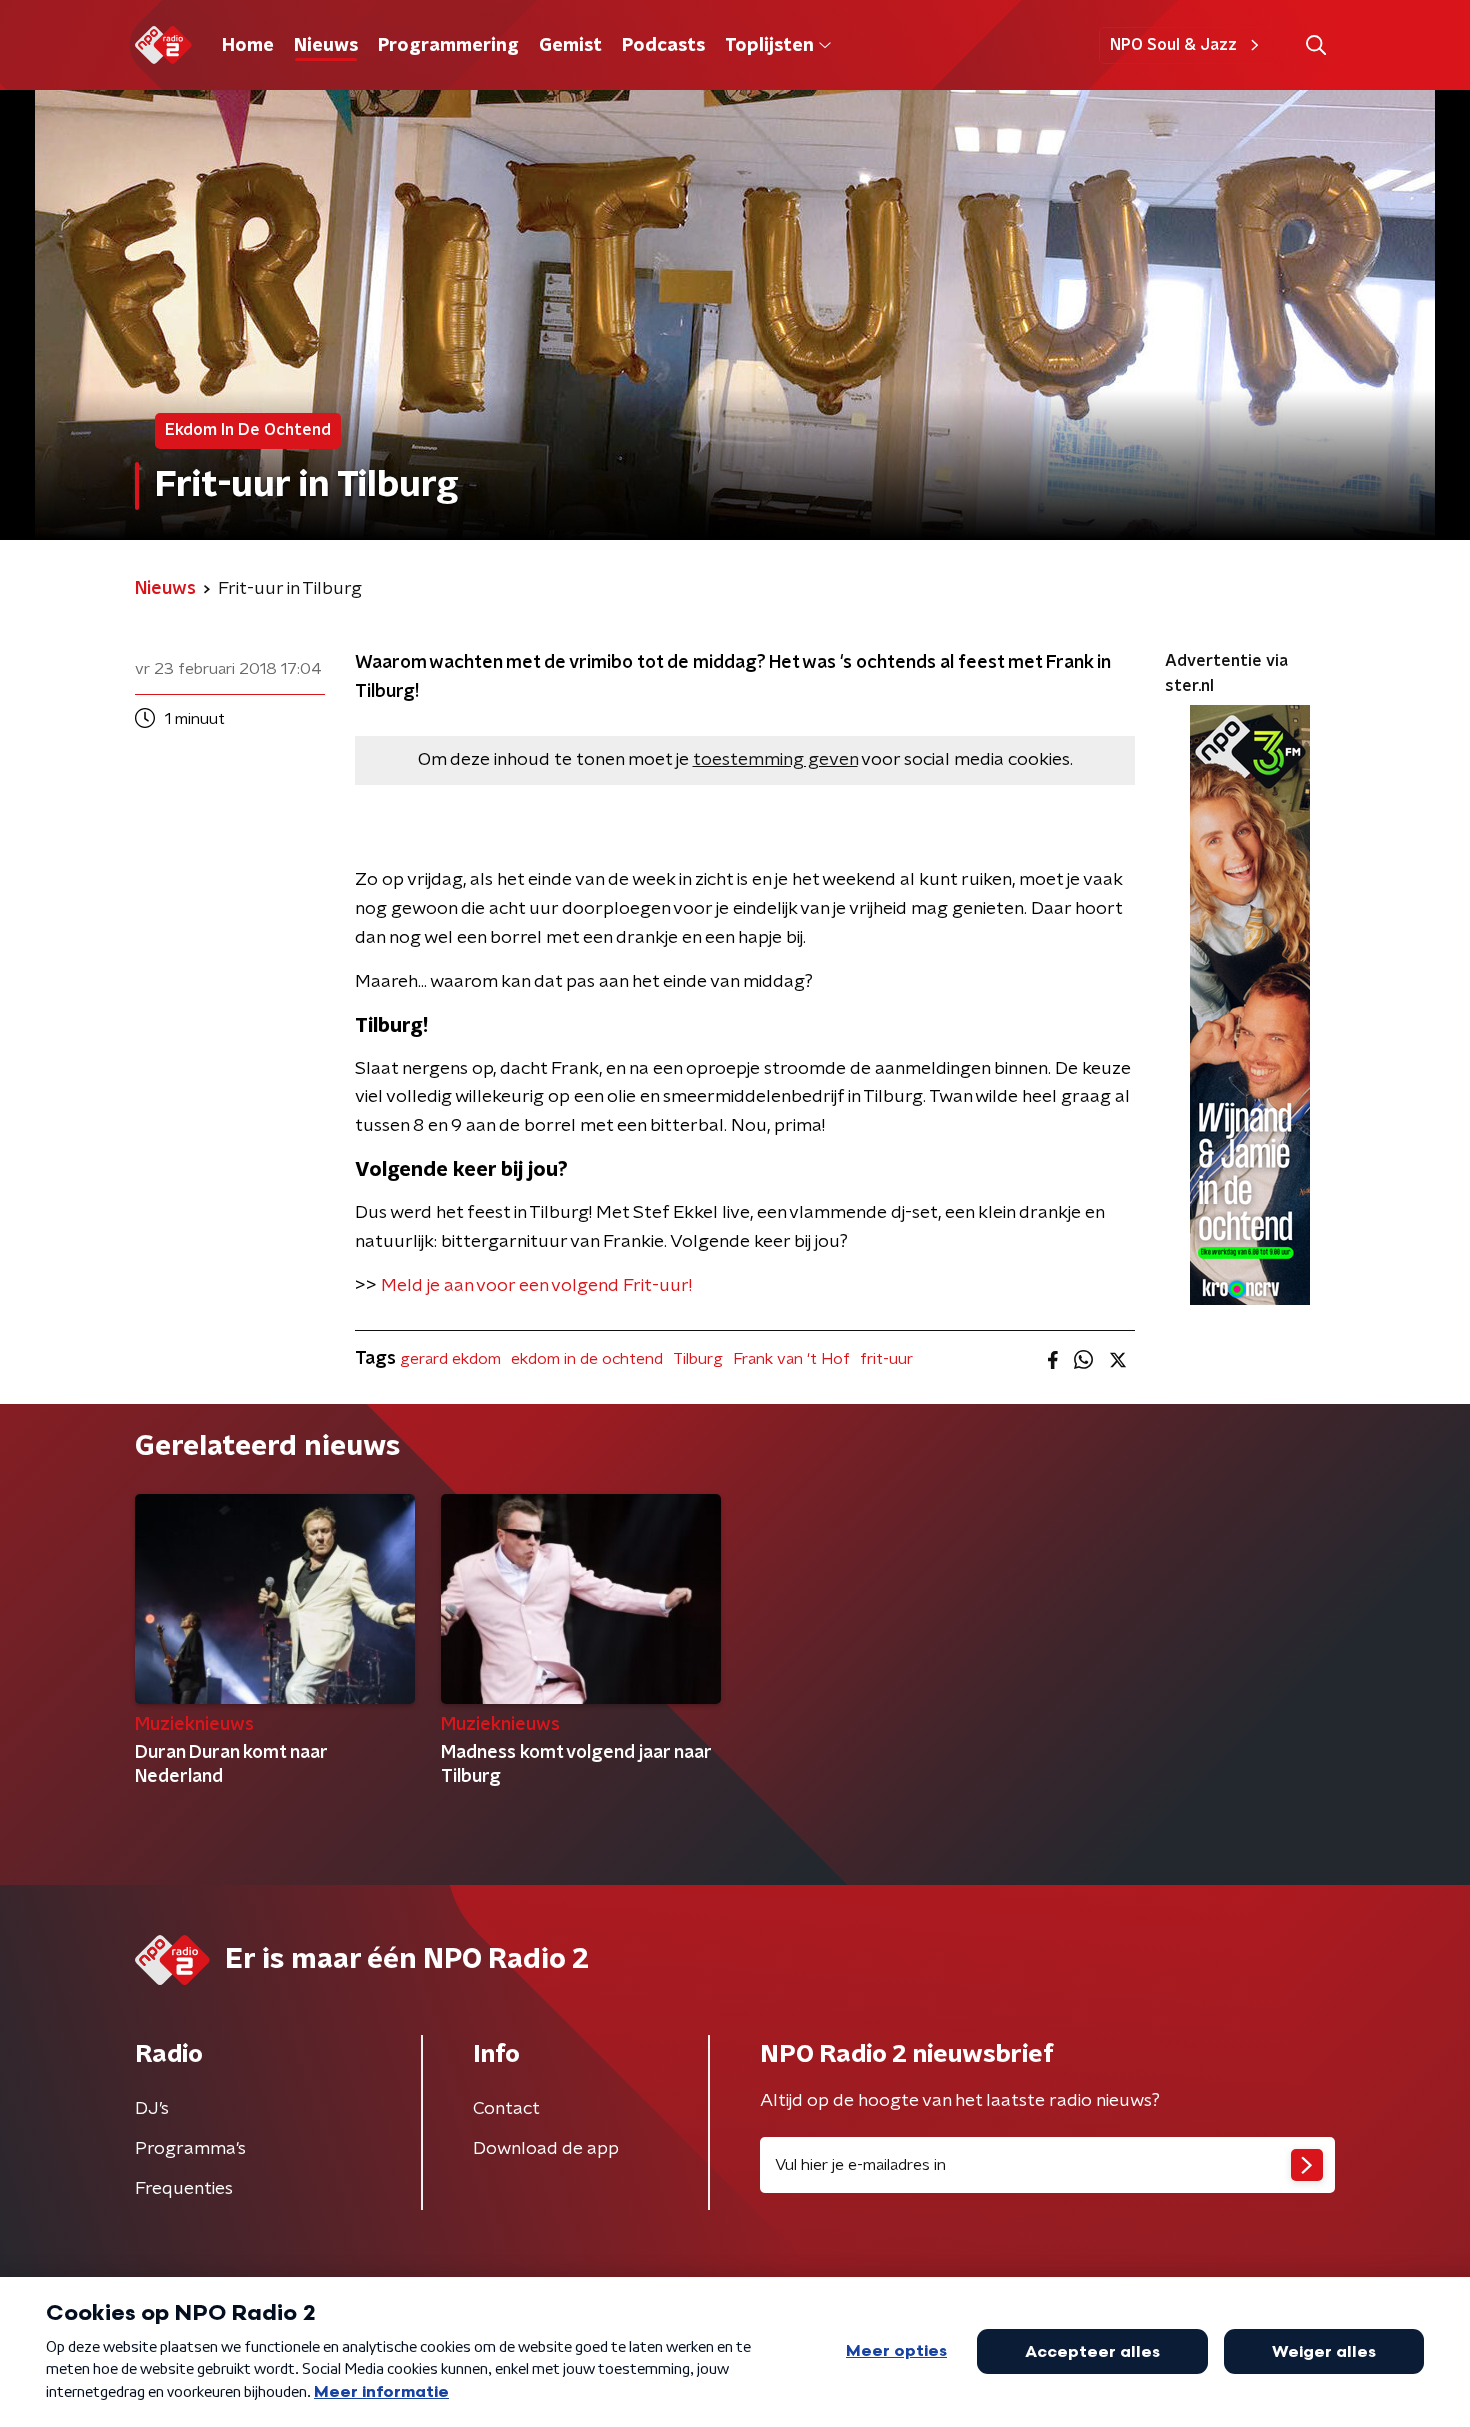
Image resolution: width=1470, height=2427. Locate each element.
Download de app (546, 2149)
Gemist (570, 46)
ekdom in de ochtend (587, 1359)
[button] (1315, 45)
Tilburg (698, 1359)
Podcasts (663, 46)
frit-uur (886, 1359)
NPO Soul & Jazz (1173, 45)
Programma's (190, 2149)
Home (248, 46)
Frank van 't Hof (791, 1359)
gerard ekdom (450, 1359)
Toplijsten (769, 46)
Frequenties (184, 2189)
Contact (506, 2109)
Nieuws (326, 46)
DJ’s (152, 2109)
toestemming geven (775, 760)
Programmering (448, 46)
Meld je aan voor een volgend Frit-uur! (536, 1286)
